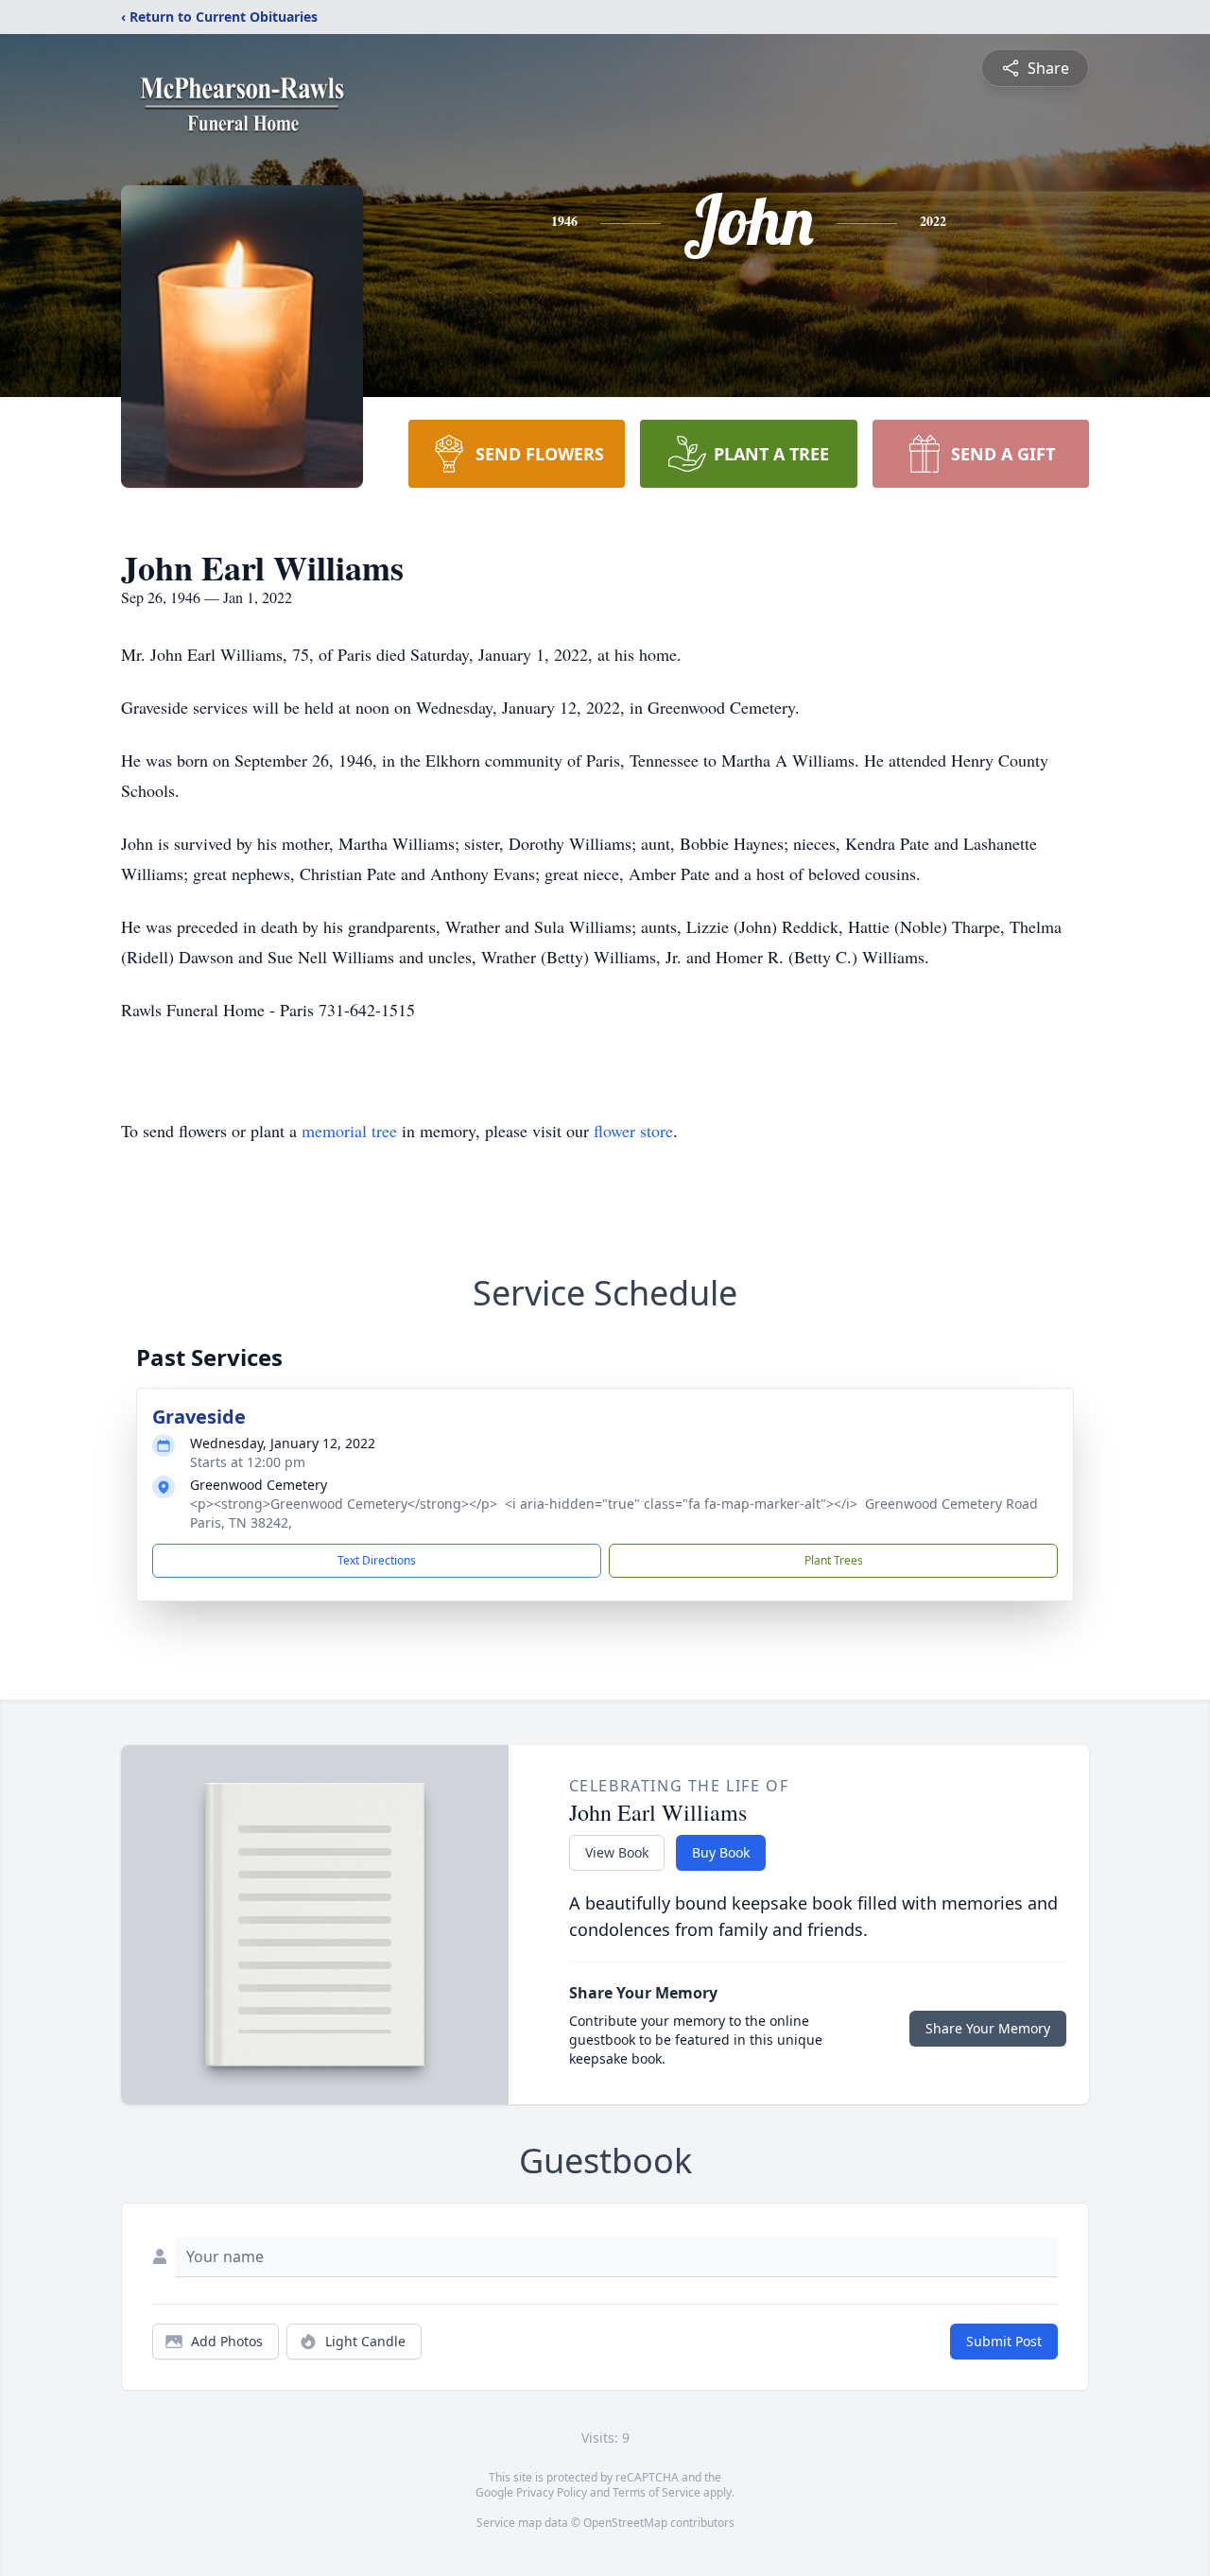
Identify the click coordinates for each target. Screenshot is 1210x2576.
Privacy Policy (552, 2492)
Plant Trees (834, 1560)
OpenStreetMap (625, 2523)
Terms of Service (657, 2492)
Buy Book (721, 1852)
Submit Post (1004, 2341)
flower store (633, 1131)
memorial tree (349, 1131)
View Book (617, 1852)
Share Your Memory (988, 2028)
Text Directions (377, 1560)
